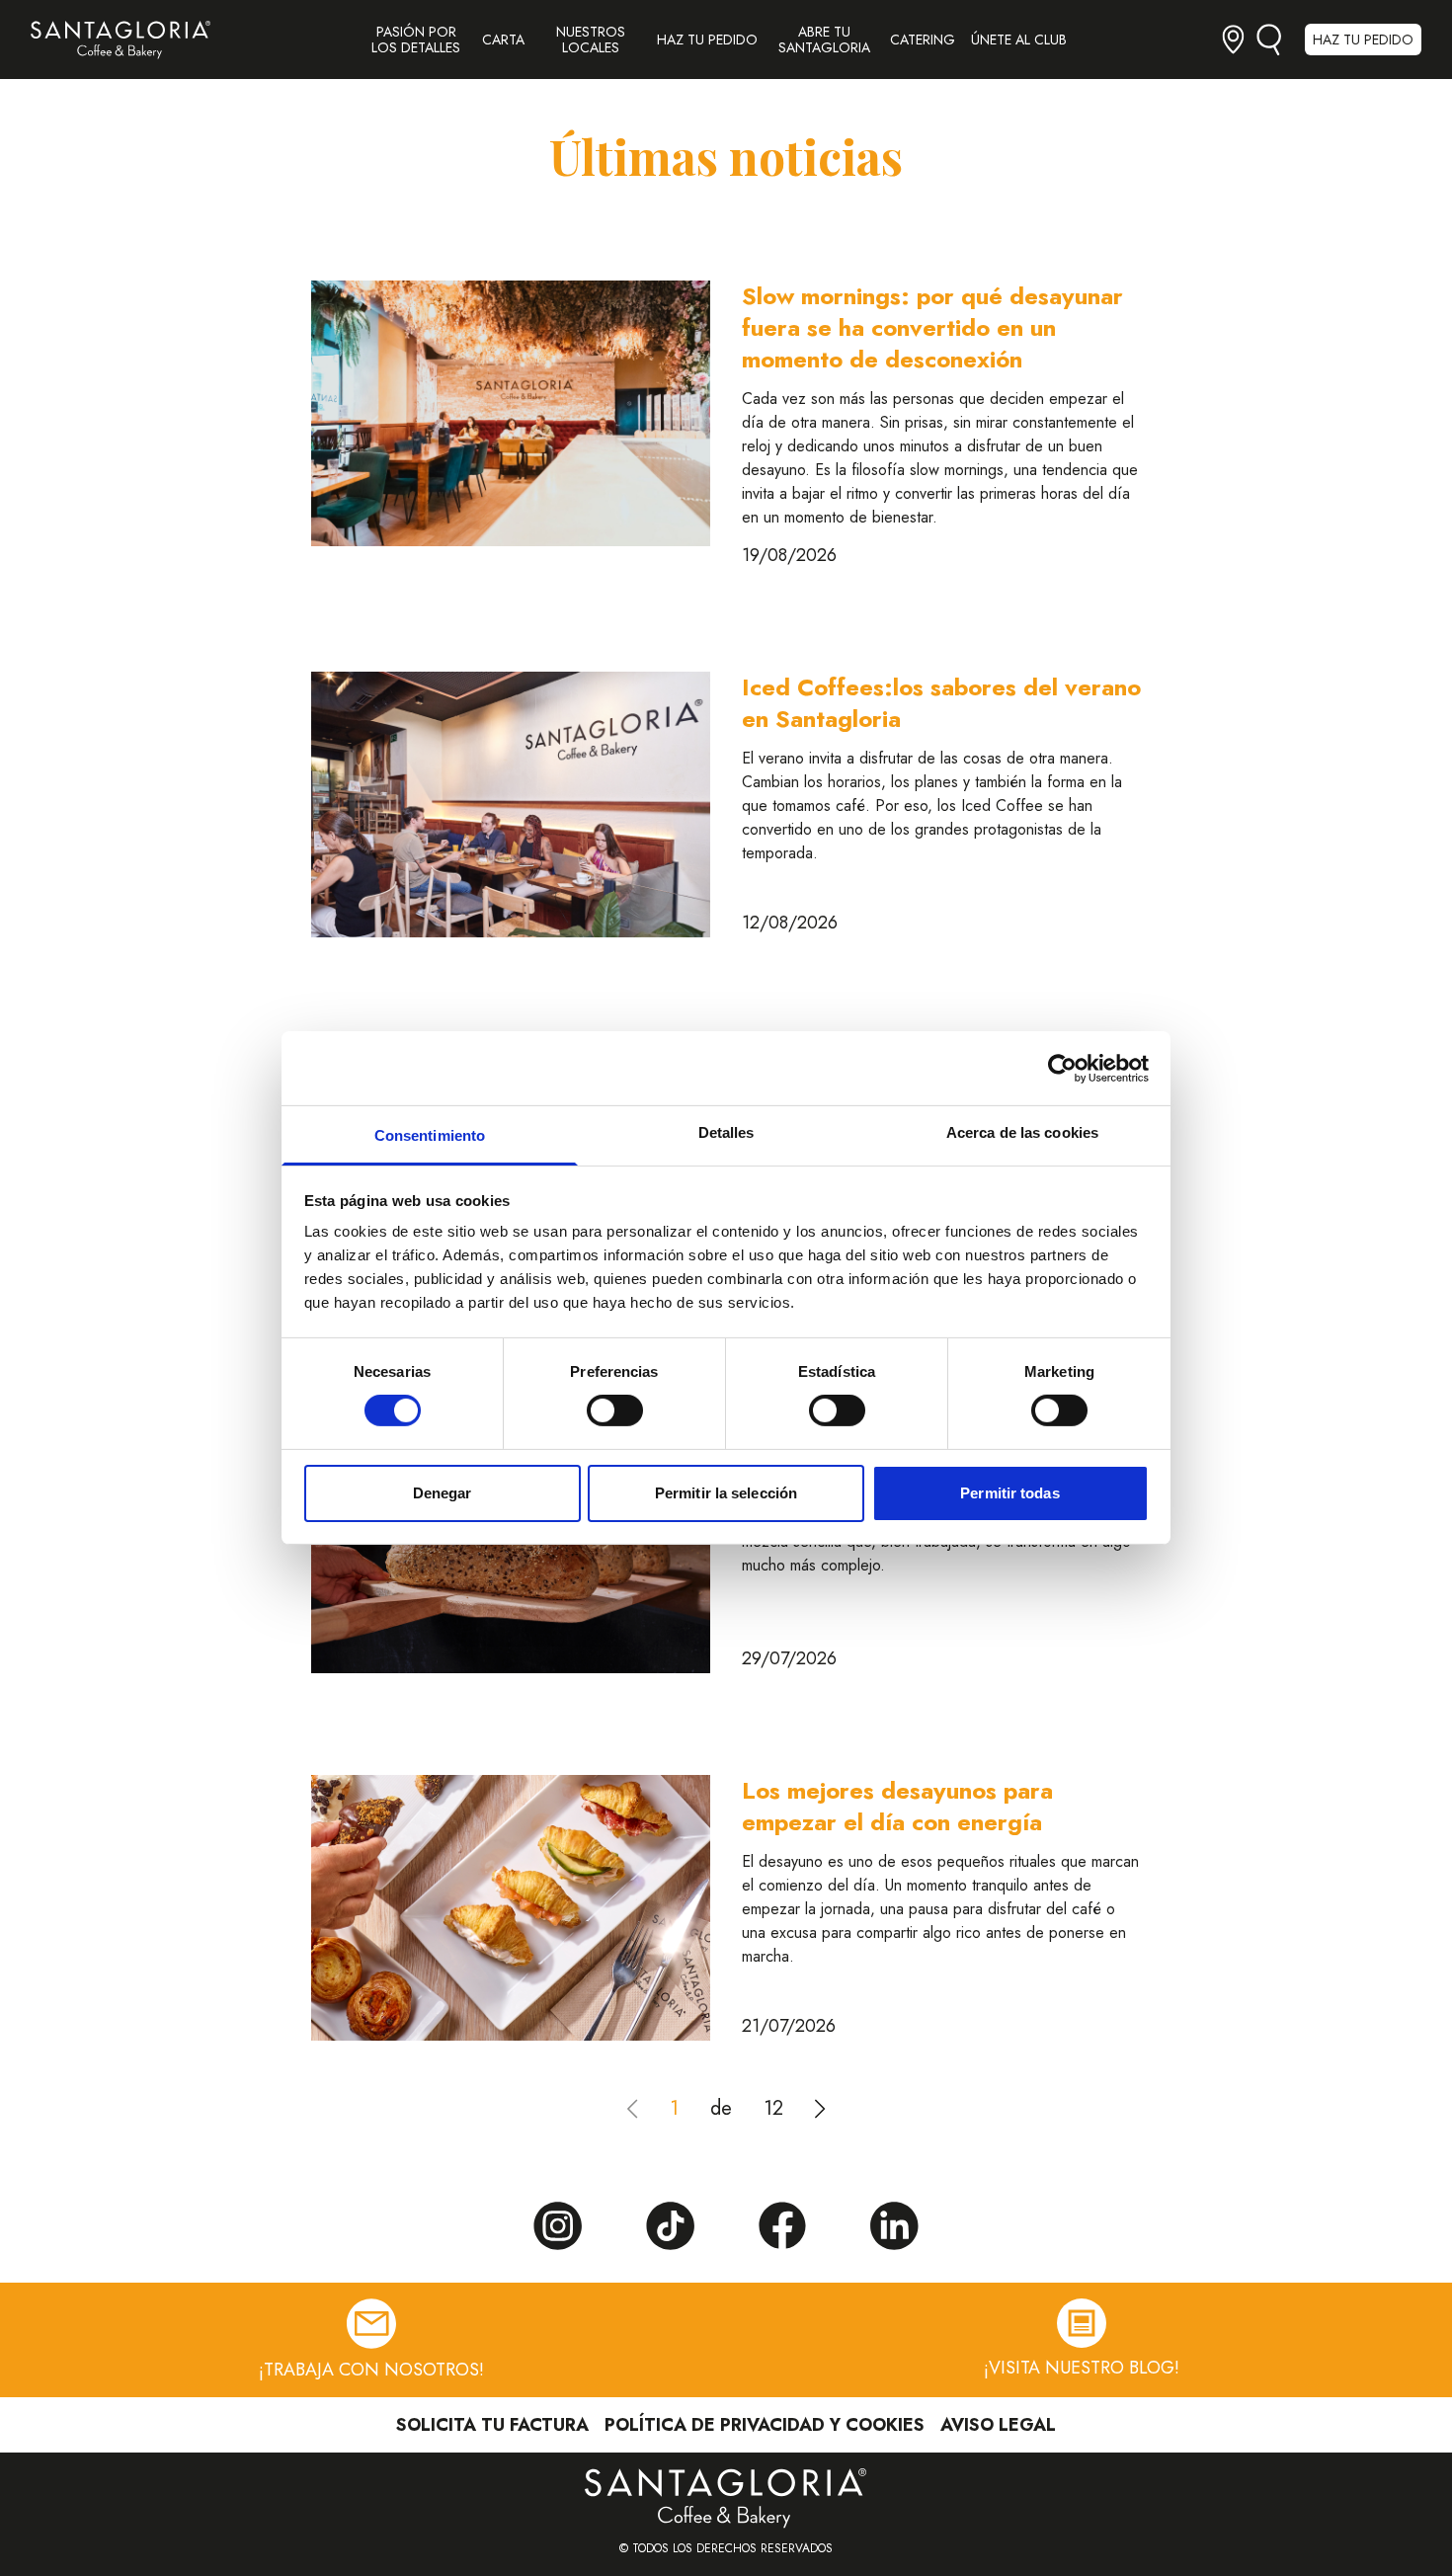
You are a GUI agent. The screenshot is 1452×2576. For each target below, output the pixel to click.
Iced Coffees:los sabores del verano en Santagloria (941, 703)
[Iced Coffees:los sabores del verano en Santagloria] (511, 805)
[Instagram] (557, 2226)
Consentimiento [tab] (430, 1135)
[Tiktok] (670, 2226)
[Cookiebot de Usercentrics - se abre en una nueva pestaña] (1062, 1068)
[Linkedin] (895, 2226)
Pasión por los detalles (416, 40)
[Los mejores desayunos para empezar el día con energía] (511, 1908)
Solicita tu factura (492, 2425)
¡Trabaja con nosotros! (371, 2369)
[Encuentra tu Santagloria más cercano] (1233, 39)
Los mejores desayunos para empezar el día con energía (897, 1806)
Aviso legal (998, 2425)
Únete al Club (1019, 40)
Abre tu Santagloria (824, 40)
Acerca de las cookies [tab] (1022, 1132)
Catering (923, 40)
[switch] (615, 1410)
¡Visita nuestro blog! (1082, 2368)
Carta (503, 40)
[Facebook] (782, 2225)
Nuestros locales (591, 40)
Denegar (443, 1493)
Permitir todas (1009, 1493)
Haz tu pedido (707, 40)
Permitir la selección (726, 1493)
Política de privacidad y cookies (765, 2425)
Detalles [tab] (726, 1132)
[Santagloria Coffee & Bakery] (121, 40)
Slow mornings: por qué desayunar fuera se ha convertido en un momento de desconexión (932, 327)
